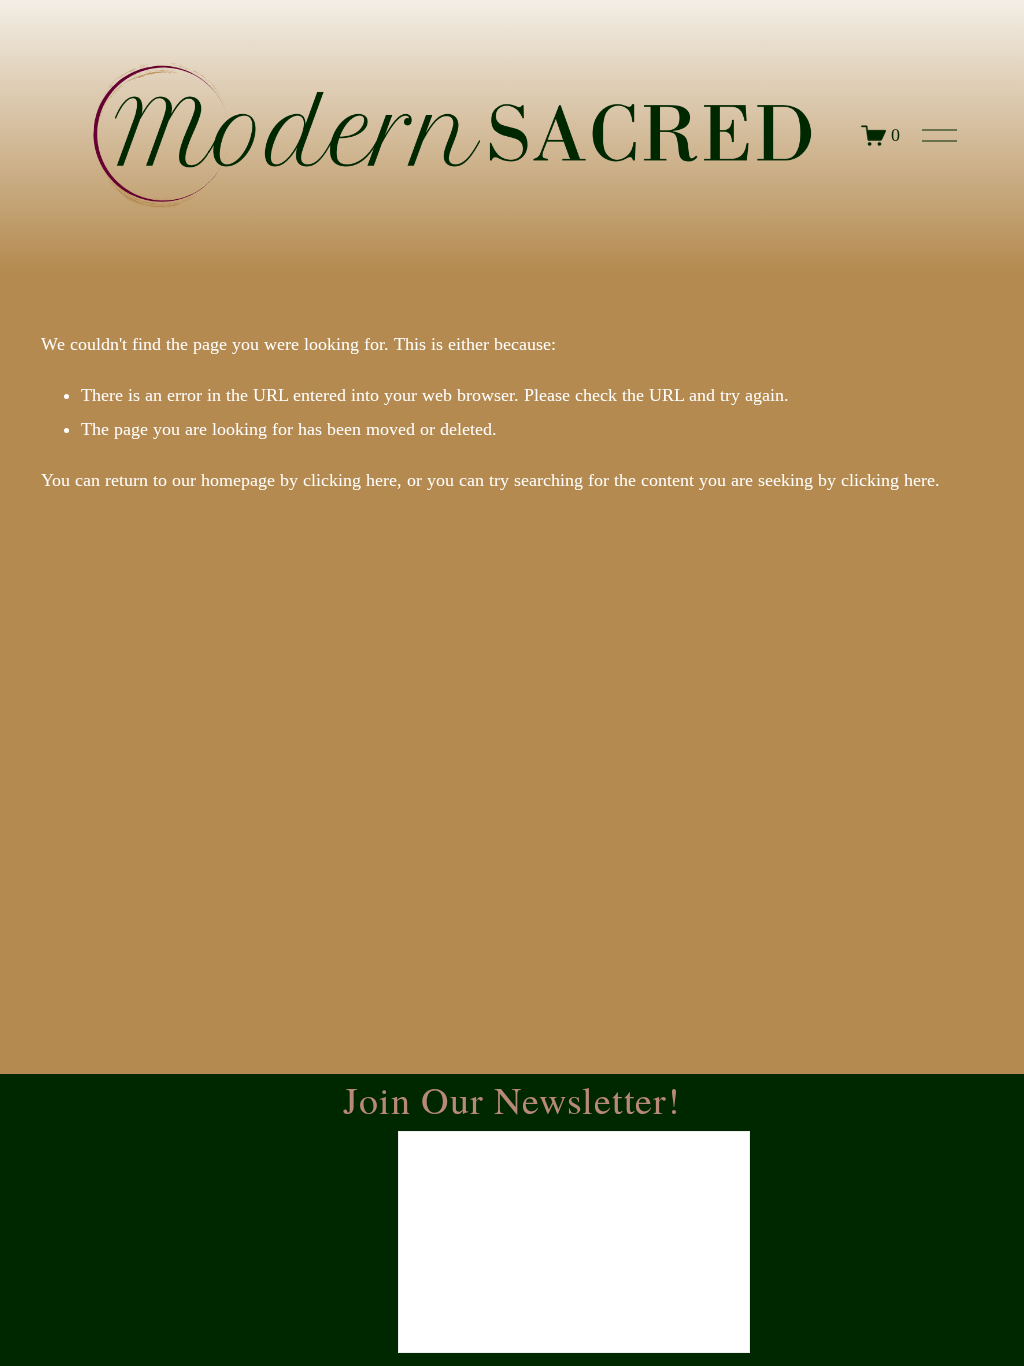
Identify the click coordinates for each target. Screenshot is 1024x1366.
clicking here (350, 480)
